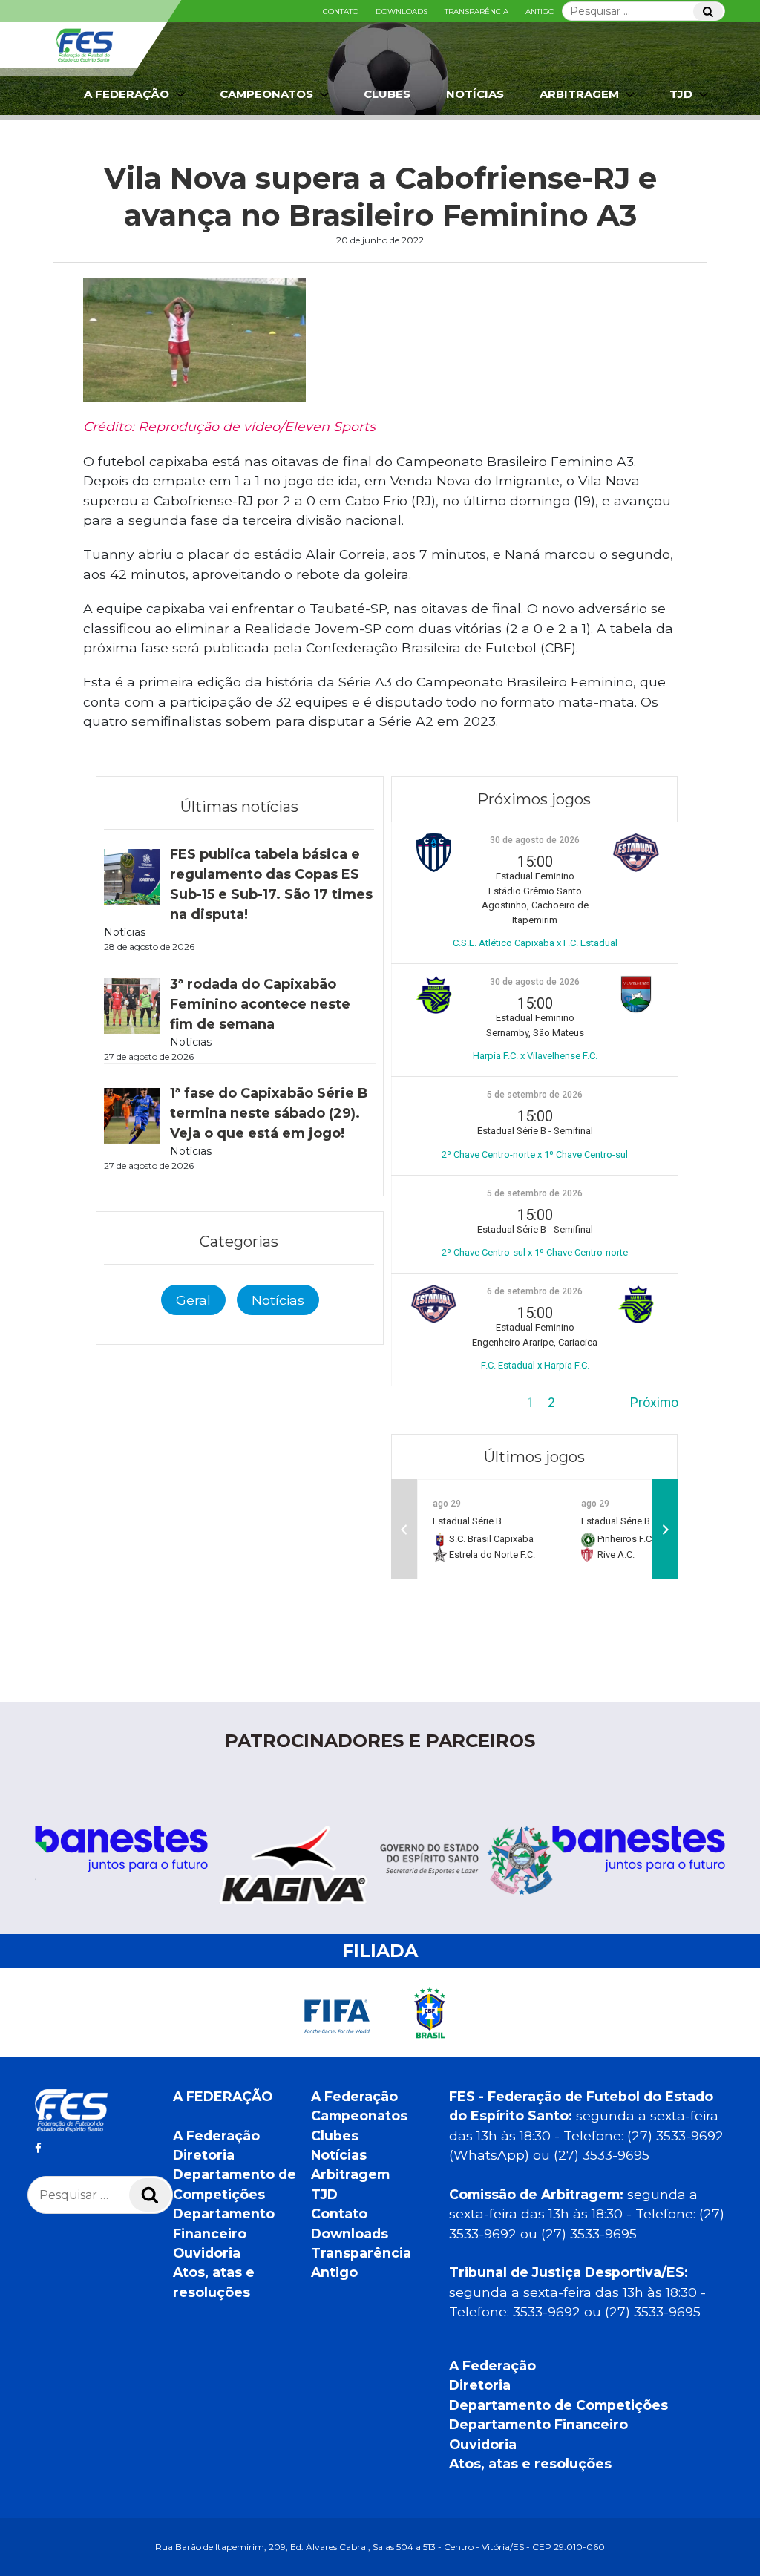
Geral (193, 1300)
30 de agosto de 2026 (535, 840)
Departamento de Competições (558, 2405)
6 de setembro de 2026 (535, 1291)
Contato (341, 12)
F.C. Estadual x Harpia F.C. (535, 1365)
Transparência (476, 12)
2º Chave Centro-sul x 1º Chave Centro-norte (535, 1252)
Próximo (654, 1403)
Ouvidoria (207, 2253)
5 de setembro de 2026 (535, 1095)
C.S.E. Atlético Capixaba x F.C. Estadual (535, 943)
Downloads (402, 12)
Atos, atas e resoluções (530, 2464)
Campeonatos (266, 94)
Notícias (475, 94)
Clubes (387, 94)
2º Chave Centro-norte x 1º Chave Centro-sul (535, 1154)
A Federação (216, 2136)
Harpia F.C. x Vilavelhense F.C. (535, 1056)
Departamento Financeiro (538, 2424)
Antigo (540, 12)
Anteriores (422, 1403)
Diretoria (204, 2155)
